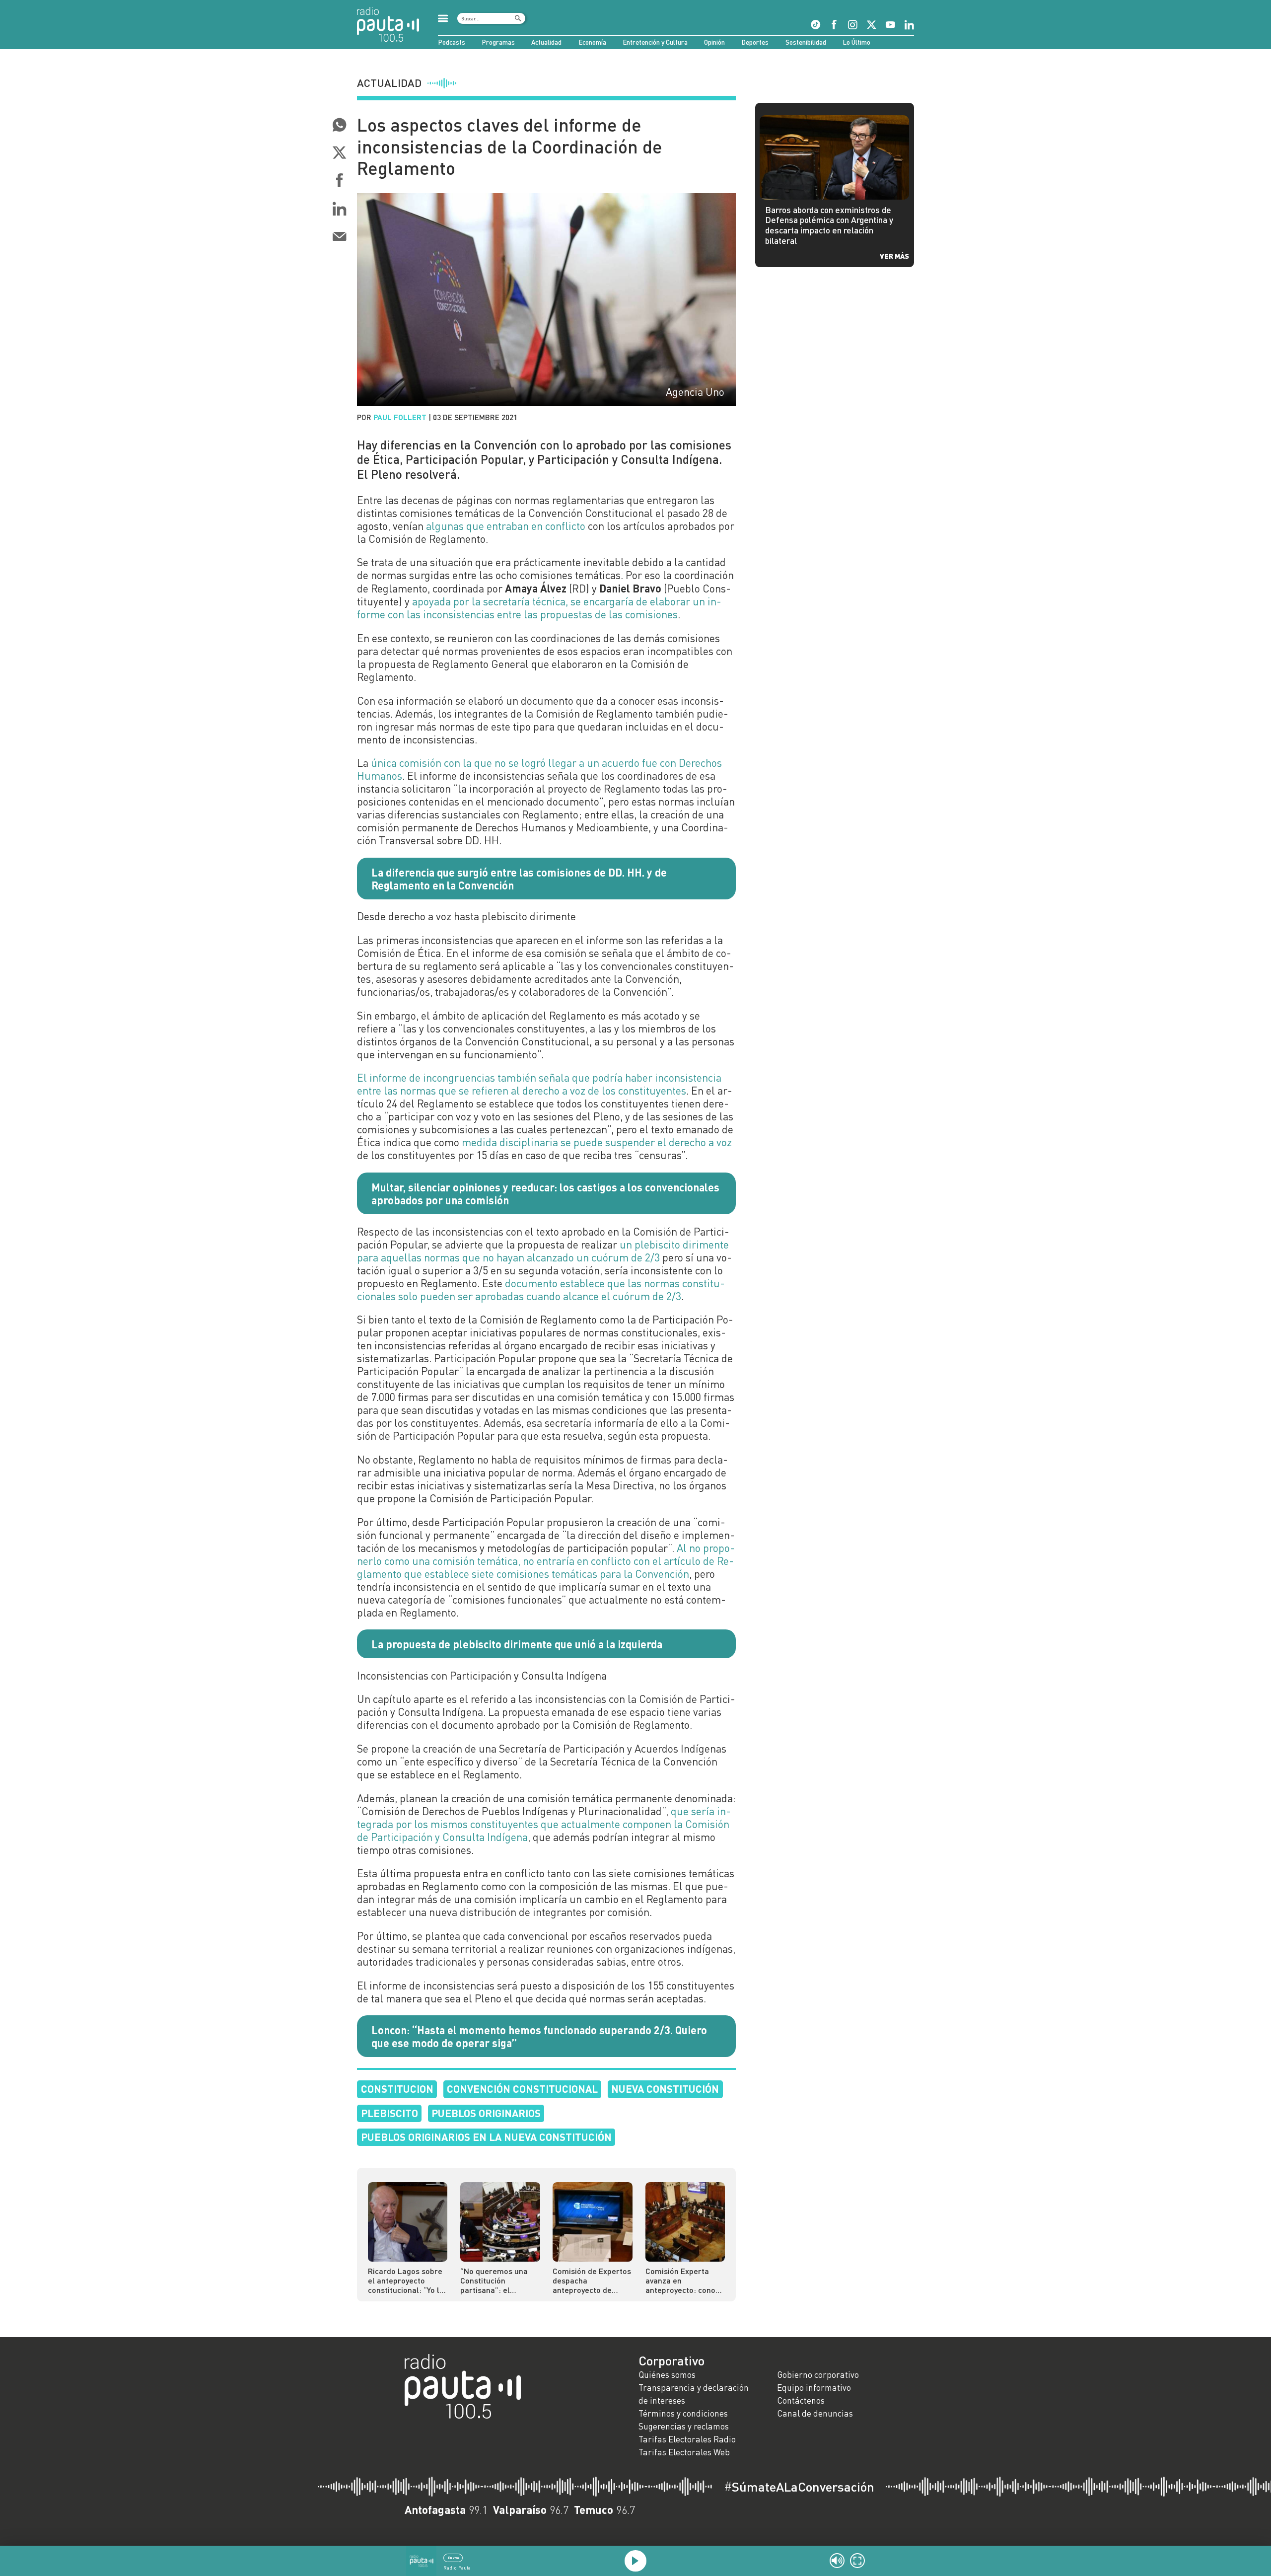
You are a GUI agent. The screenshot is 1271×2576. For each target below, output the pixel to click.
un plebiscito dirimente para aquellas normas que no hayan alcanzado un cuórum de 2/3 (543, 1251)
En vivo (453, 2558)
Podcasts (452, 42)
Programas (498, 42)
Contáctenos (801, 2400)
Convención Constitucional (522, 2089)
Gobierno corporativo (818, 2375)
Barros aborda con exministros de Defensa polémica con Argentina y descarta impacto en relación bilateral (829, 225)
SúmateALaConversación (799, 2487)
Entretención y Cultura (655, 42)
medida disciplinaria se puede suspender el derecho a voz (597, 1142)
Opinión (714, 42)
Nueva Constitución (665, 2089)
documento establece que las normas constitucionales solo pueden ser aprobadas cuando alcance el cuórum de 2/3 (541, 1290)
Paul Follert (400, 417)
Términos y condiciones (683, 2413)
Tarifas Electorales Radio (687, 2439)
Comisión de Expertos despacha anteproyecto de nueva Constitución (592, 2280)
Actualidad (546, 42)
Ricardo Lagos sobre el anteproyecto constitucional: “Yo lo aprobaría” (406, 2280)
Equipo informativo (814, 2388)
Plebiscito (389, 2113)
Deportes (755, 42)
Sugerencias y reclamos (684, 2426)
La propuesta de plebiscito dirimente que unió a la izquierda (517, 1644)
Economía (592, 42)
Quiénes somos (667, 2375)
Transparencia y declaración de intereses (694, 2394)
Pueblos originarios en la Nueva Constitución (486, 2137)
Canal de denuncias (815, 2413)
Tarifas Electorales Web (684, 2452)
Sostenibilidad (806, 42)
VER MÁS (894, 256)
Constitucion (397, 2089)
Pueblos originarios (486, 2113)
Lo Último (856, 42)
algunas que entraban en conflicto (506, 526)
